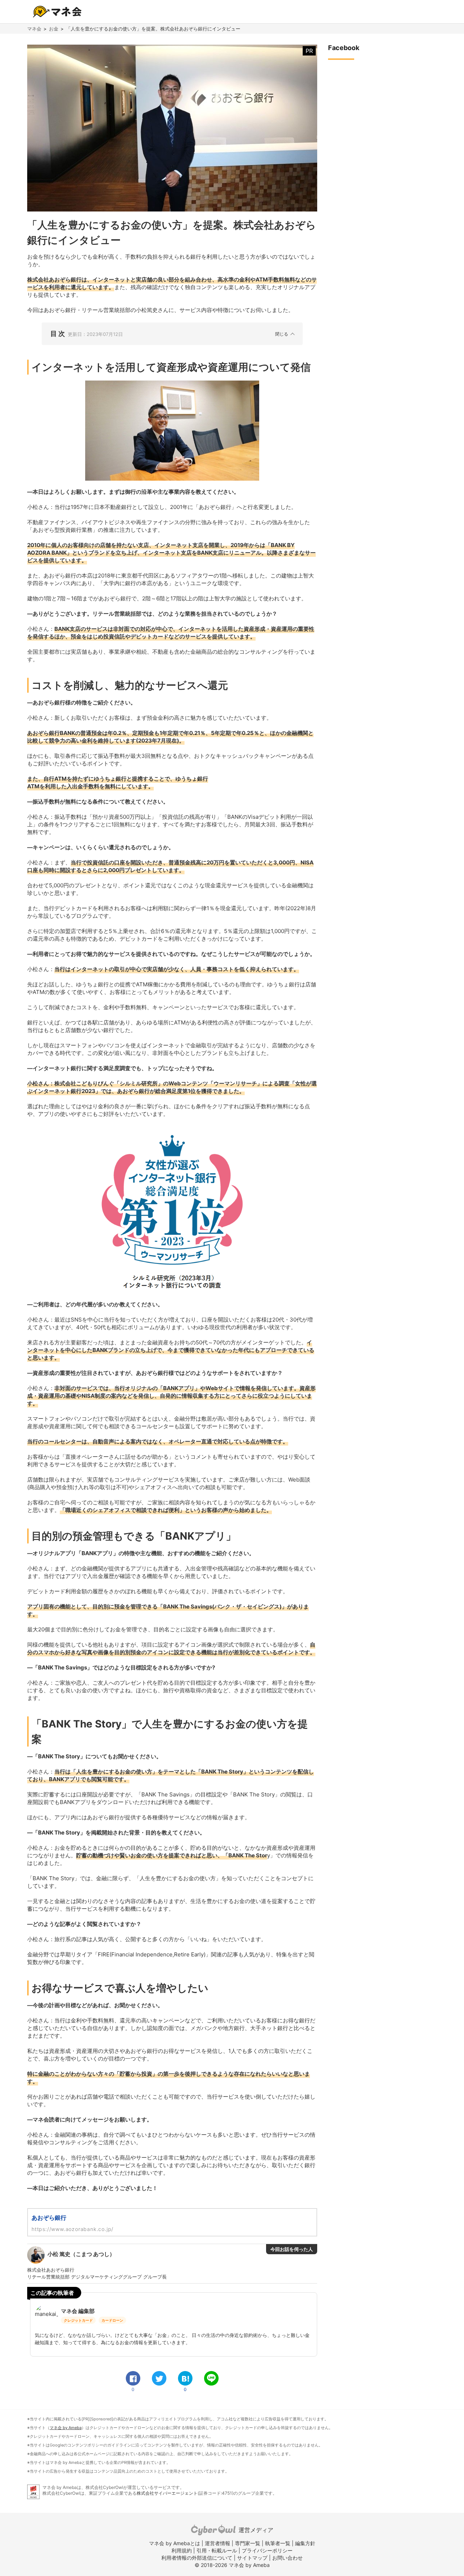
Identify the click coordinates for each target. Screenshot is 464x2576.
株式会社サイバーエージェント (167, 2493)
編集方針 (305, 2543)
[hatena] (185, 2378)
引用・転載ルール (217, 2550)
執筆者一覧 (278, 2543)
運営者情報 (217, 2543)
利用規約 (182, 2550)
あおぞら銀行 (49, 2218)
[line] (211, 2378)
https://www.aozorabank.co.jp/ (72, 2229)
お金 (54, 29)
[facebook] (133, 2378)
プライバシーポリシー (267, 2550)
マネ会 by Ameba (66, 2428)
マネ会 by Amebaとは (175, 2543)
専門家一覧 (248, 2543)
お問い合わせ (287, 2558)
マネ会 (34, 29)
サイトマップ (252, 2558)
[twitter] (159, 2378)
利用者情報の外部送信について (197, 2558)
